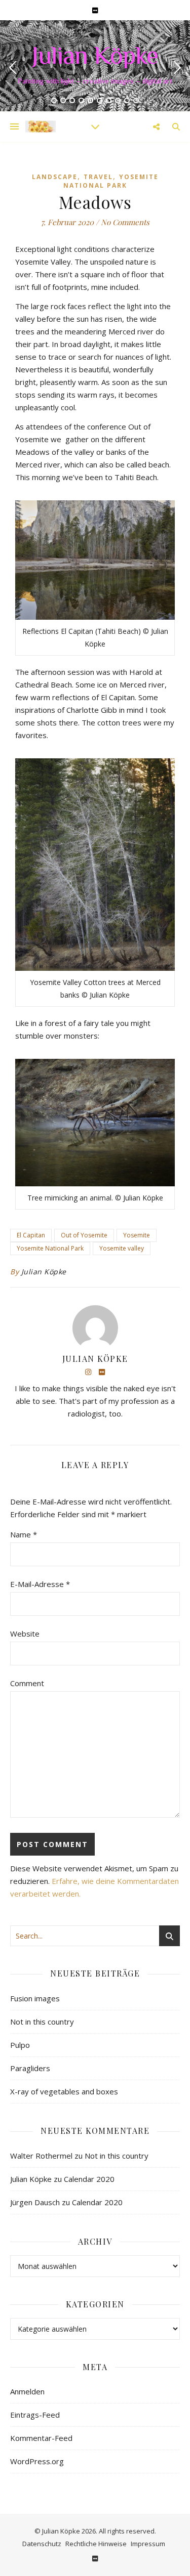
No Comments (125, 222)
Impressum (148, 2544)
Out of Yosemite (84, 1235)
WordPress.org (37, 2461)
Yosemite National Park (111, 181)
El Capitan (31, 1235)
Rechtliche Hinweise (96, 2544)
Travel (98, 177)
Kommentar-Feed (41, 2438)
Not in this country (42, 2022)
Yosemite (137, 1235)
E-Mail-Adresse (40, 1584)
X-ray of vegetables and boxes (64, 2091)
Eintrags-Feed (35, 2415)
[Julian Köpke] (41, 126)
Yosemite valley (122, 1248)
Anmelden (27, 2391)
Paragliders (30, 2068)
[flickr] (95, 10)
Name (24, 1534)
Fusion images (35, 1998)
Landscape (55, 177)
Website (25, 1634)
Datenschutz (42, 2544)
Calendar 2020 (89, 2179)
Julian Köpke (95, 58)
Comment (27, 1683)
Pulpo (20, 2045)
